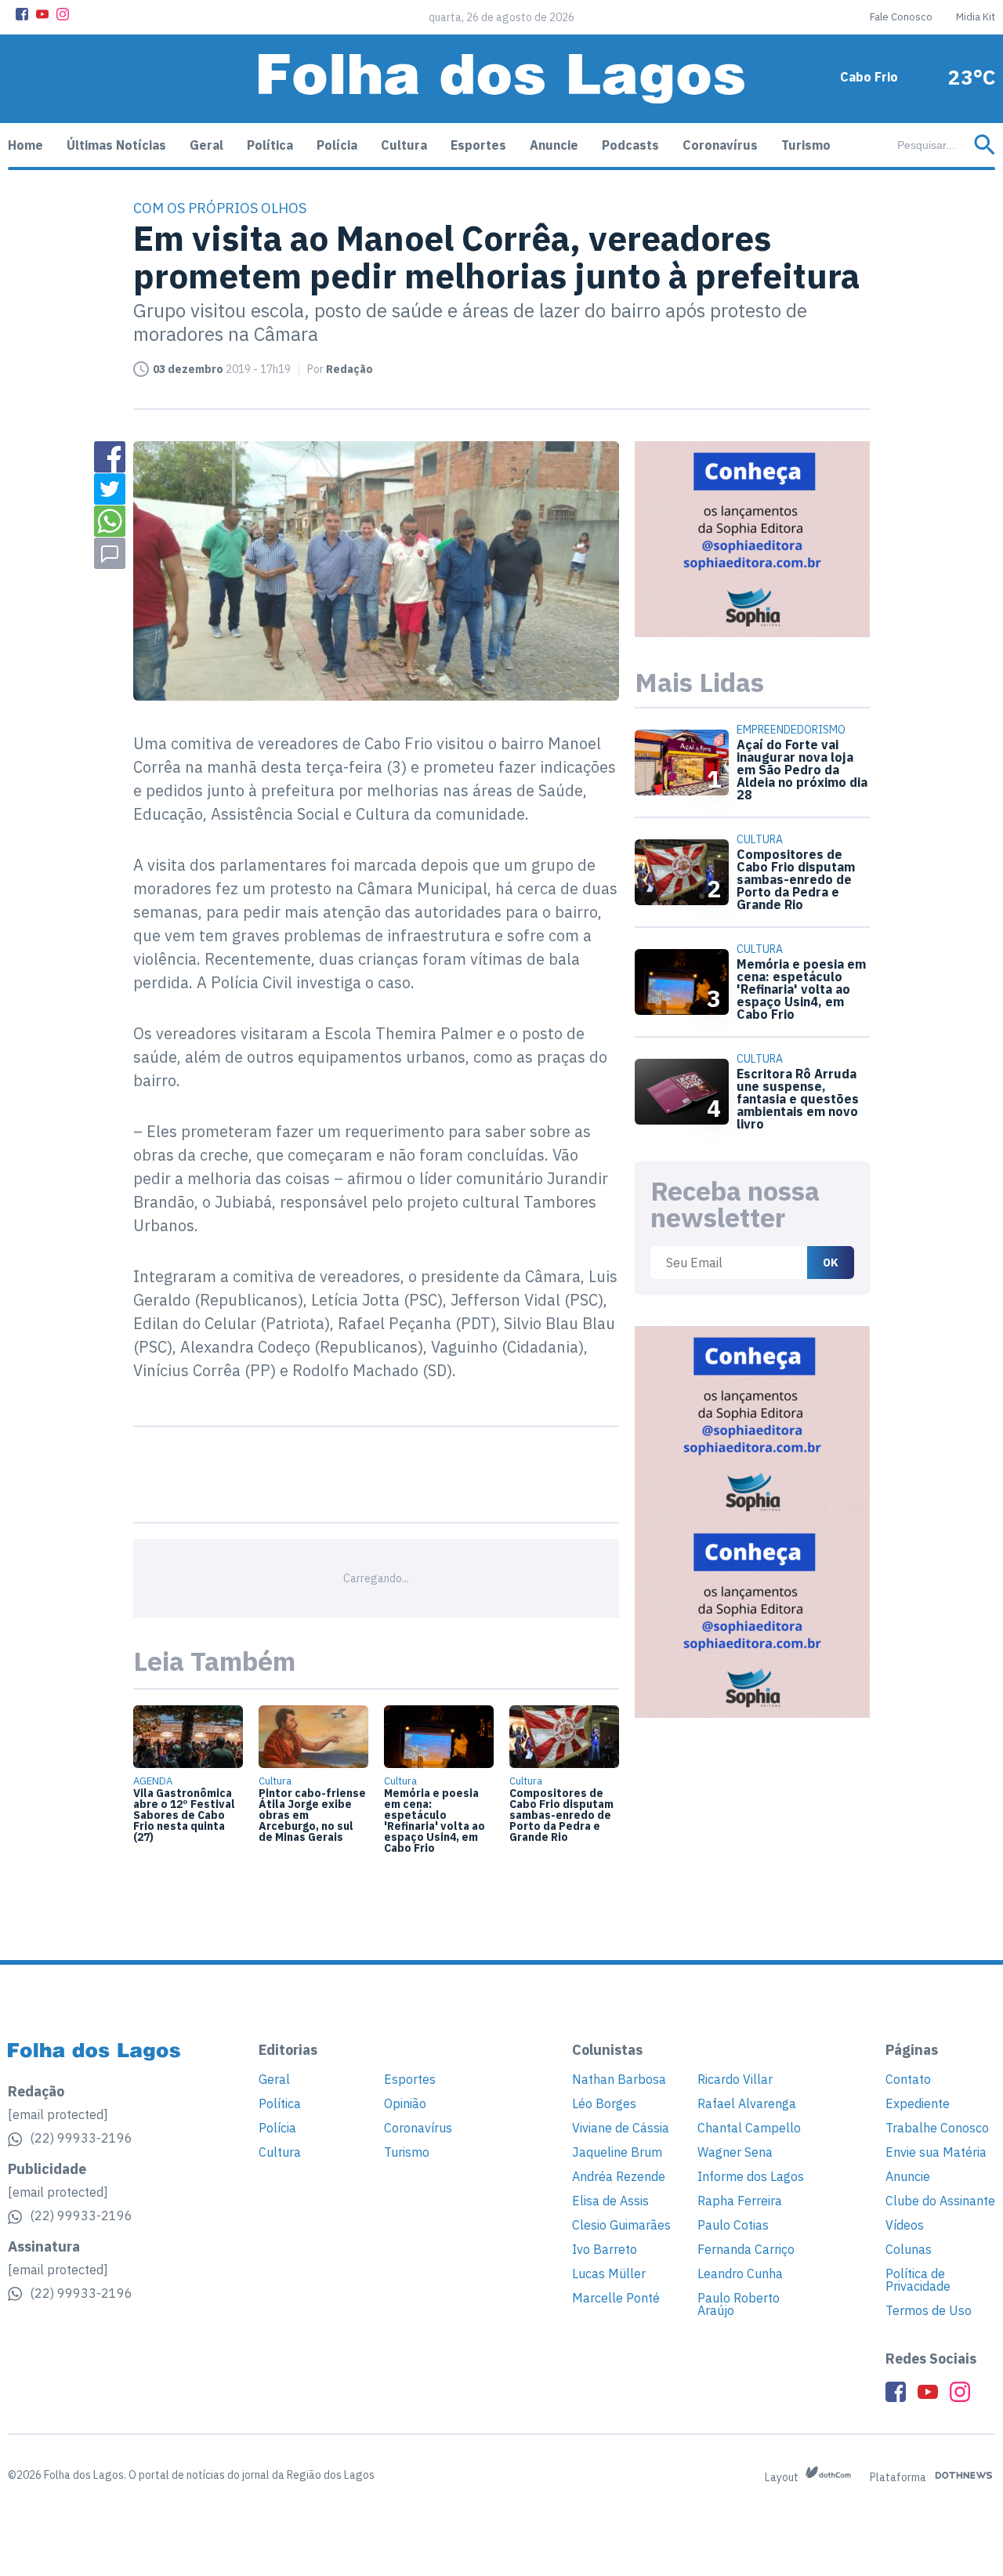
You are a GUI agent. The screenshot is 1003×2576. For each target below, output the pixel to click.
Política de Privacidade (918, 2280)
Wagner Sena (735, 2152)
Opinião (405, 2103)
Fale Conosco (901, 17)
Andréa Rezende (619, 2176)
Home (25, 145)
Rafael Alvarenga (747, 2103)
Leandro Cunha (740, 2273)
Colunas (909, 2249)
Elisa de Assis (610, 2201)
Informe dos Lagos (751, 2176)
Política (270, 145)
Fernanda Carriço (746, 2249)
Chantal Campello (749, 2128)
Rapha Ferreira (740, 2201)
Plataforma (899, 2477)
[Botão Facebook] (22, 14)
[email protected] (58, 2114)
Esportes (478, 145)
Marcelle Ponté (616, 2298)
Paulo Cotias (733, 2225)
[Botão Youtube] (42, 14)
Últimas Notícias (116, 145)
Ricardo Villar (735, 2079)
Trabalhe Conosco (937, 2128)
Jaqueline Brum (617, 2152)
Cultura (404, 145)
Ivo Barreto (605, 2249)
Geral (206, 145)
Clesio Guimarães (621, 2225)
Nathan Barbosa (619, 2079)
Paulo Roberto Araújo (739, 2304)
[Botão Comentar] (110, 553)
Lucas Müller (609, 2273)
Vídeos (905, 2225)
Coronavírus (720, 145)
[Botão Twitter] (110, 489)
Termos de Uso (929, 2310)
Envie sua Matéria (936, 2152)
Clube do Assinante (940, 2201)
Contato (908, 2079)
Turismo (806, 145)
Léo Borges (604, 2103)
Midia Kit (976, 17)
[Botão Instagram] (63, 14)
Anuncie (554, 145)
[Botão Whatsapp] (110, 521)
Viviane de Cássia (621, 2128)
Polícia (337, 145)
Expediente (918, 2103)
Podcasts (630, 145)
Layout (783, 2477)
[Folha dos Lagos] (501, 79)
